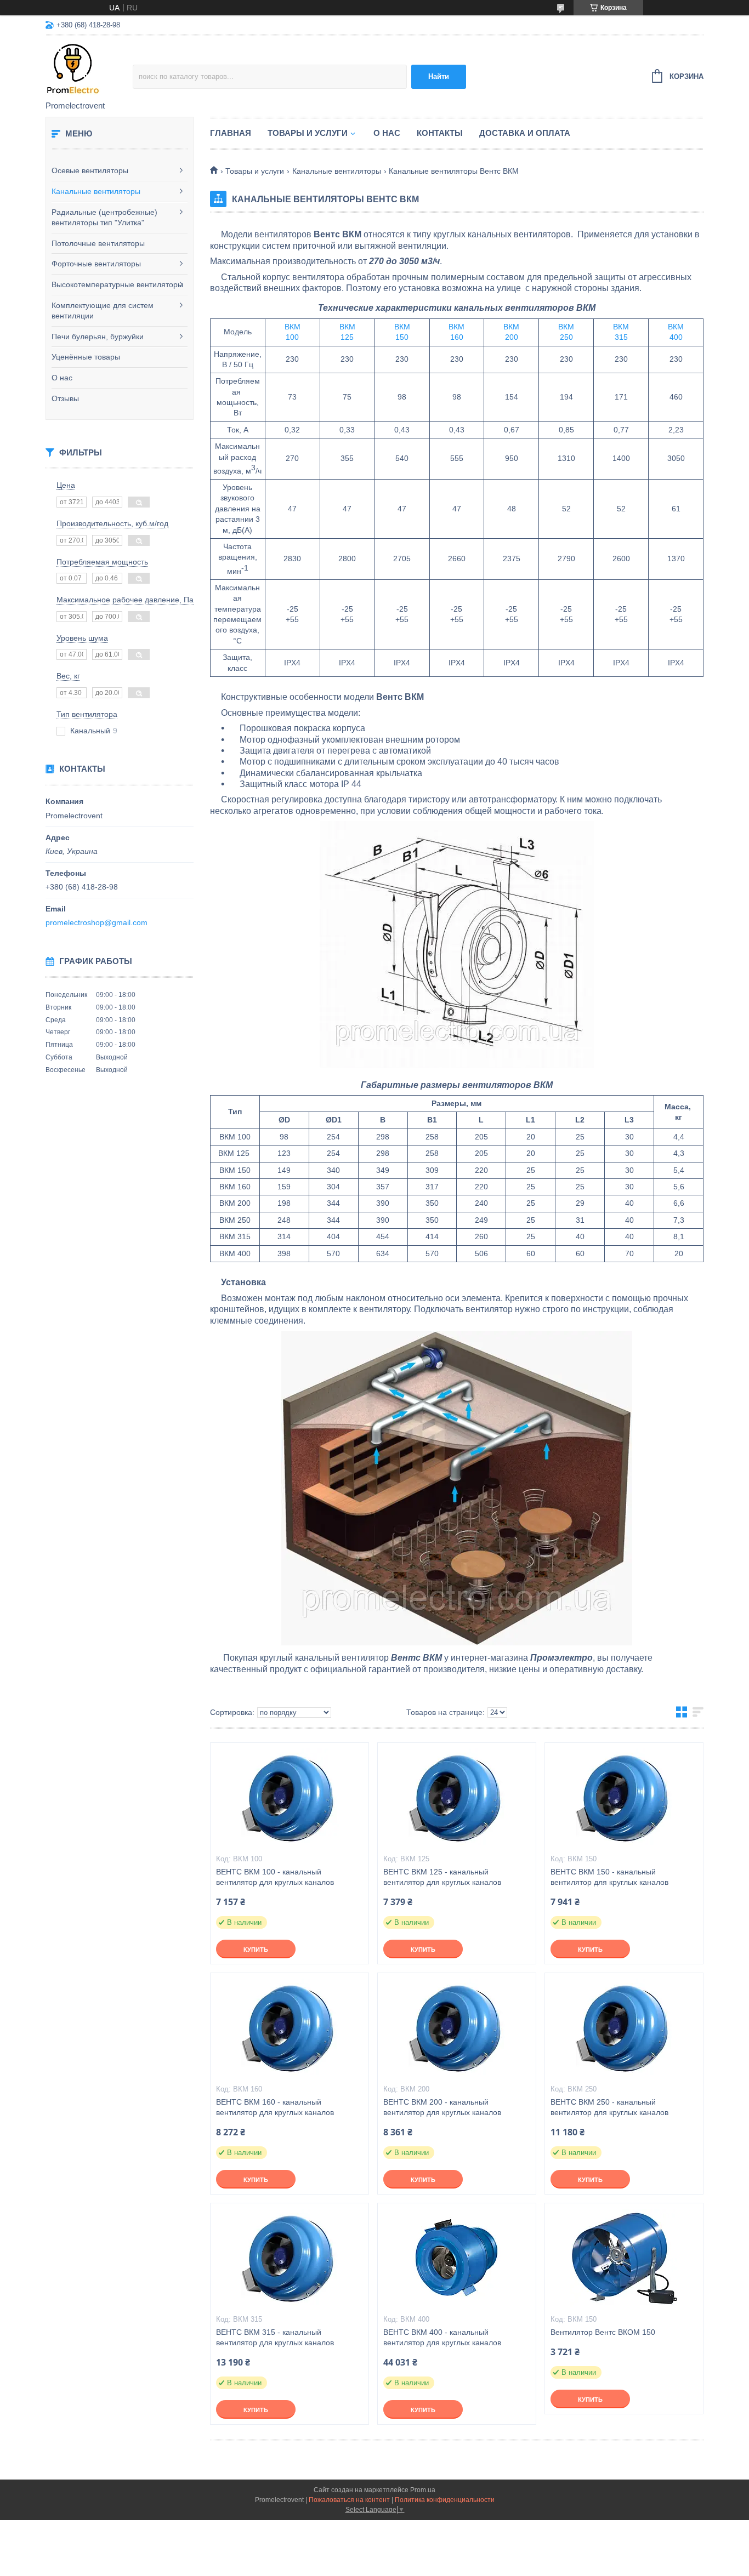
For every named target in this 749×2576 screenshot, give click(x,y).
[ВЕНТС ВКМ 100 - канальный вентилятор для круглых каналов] (290, 1798)
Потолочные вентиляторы (98, 243)
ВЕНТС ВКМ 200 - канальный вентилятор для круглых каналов (442, 2107)
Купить (256, 1950)
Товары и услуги (308, 133)
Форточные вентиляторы (96, 264)
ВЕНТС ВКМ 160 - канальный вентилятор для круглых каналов (275, 2107)
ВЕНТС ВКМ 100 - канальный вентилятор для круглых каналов (275, 1877)
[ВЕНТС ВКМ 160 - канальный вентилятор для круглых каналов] (290, 2028)
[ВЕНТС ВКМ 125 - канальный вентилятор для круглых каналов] (457, 1798)
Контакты (440, 133)
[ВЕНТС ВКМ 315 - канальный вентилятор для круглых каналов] (290, 2258)
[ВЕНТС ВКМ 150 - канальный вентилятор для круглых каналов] (624, 1798)
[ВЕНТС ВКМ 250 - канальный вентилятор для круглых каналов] (624, 2028)
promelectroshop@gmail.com (97, 922)
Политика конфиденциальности (445, 2500)
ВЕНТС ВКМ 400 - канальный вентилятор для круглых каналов (442, 2337)
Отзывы (65, 398)
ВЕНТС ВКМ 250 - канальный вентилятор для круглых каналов (609, 2107)
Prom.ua (423, 2490)
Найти (439, 76)
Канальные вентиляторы (96, 191)
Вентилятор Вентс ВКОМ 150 (603, 2332)
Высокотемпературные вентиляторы (117, 284)
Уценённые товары (86, 357)
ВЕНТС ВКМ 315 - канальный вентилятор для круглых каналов (275, 2337)
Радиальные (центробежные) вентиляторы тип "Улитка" (104, 218)
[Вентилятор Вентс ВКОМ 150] (624, 2258)
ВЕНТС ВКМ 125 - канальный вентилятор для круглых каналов (442, 1877)
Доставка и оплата (525, 133)
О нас (62, 378)
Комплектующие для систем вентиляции (103, 311)
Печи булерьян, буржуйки (98, 337)
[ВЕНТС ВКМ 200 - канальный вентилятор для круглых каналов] (457, 2028)
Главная (231, 133)
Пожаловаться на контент (349, 2500)
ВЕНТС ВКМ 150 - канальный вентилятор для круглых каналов (609, 1877)
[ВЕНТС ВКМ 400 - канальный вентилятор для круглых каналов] (457, 2258)
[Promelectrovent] (89, 69)
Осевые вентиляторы (90, 170)
